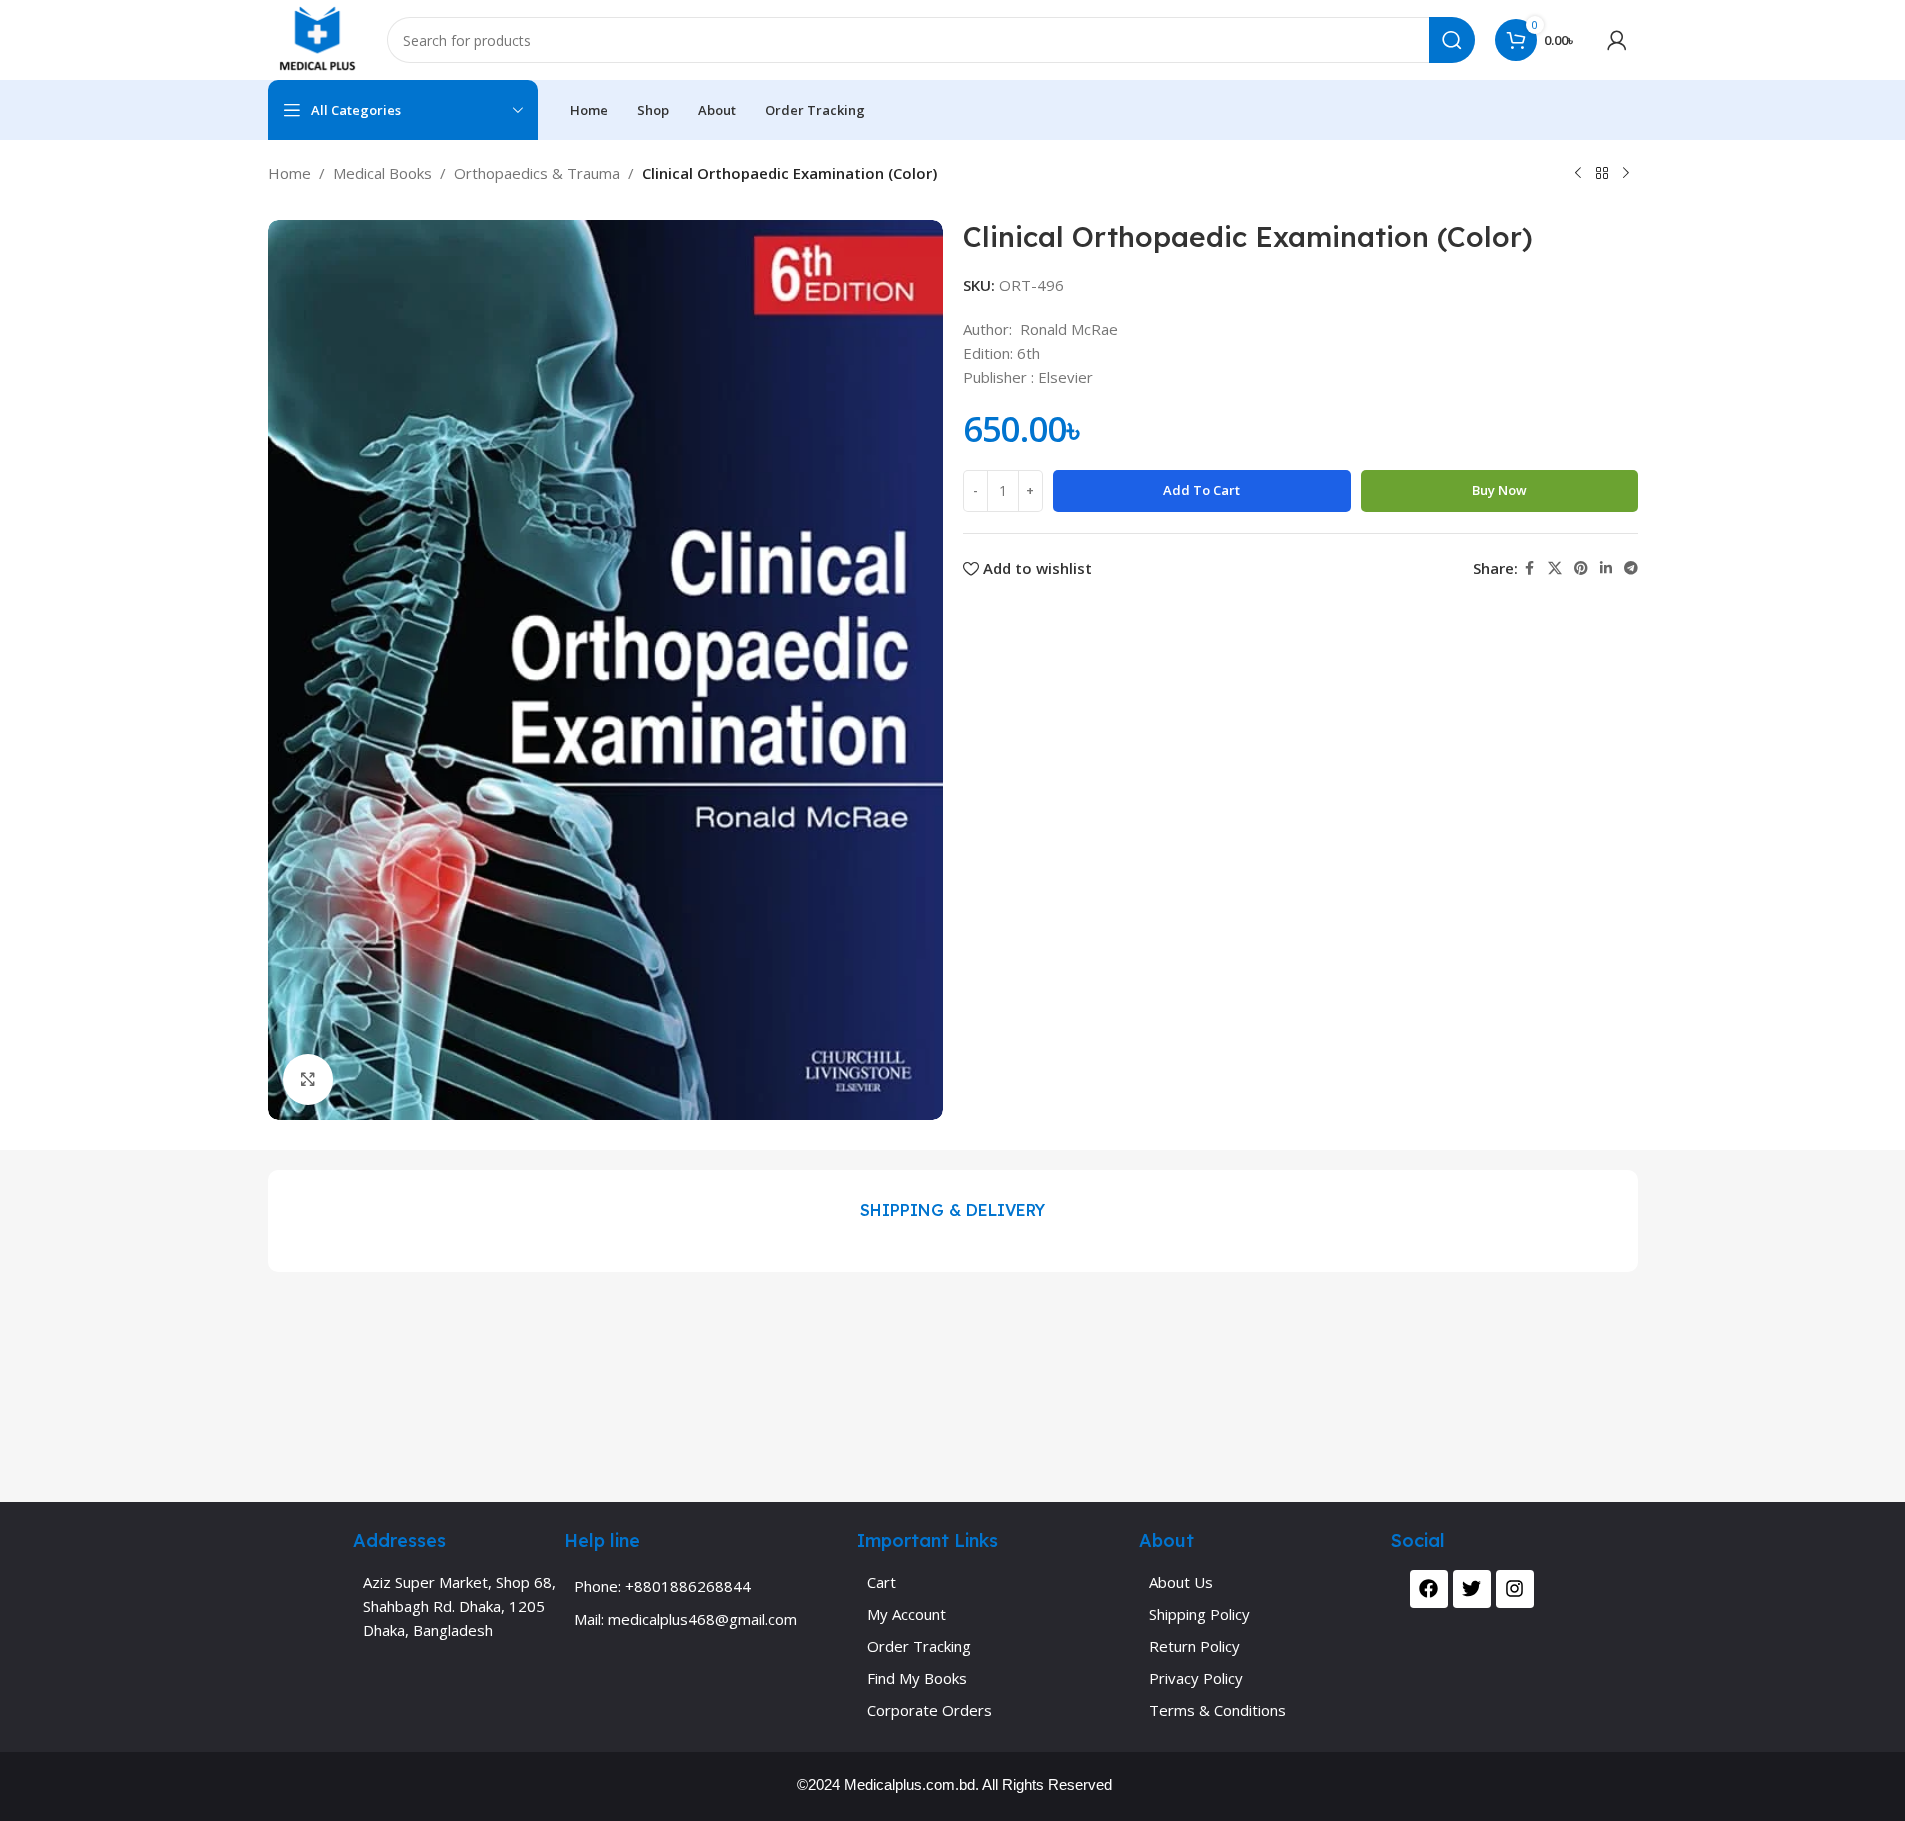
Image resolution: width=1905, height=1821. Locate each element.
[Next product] (1626, 174)
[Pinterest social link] (1581, 568)
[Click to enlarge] (308, 1079)
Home (289, 173)
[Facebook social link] (1530, 568)
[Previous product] (1578, 174)
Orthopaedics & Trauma (537, 173)
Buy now (1499, 490)
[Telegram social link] (1631, 568)
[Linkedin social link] (1606, 568)
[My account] (1617, 40)
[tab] (952, 1211)
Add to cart (1201, 490)
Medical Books (382, 173)
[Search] (1452, 40)
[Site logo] (317, 38)
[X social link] (1555, 568)
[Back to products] (1602, 174)
